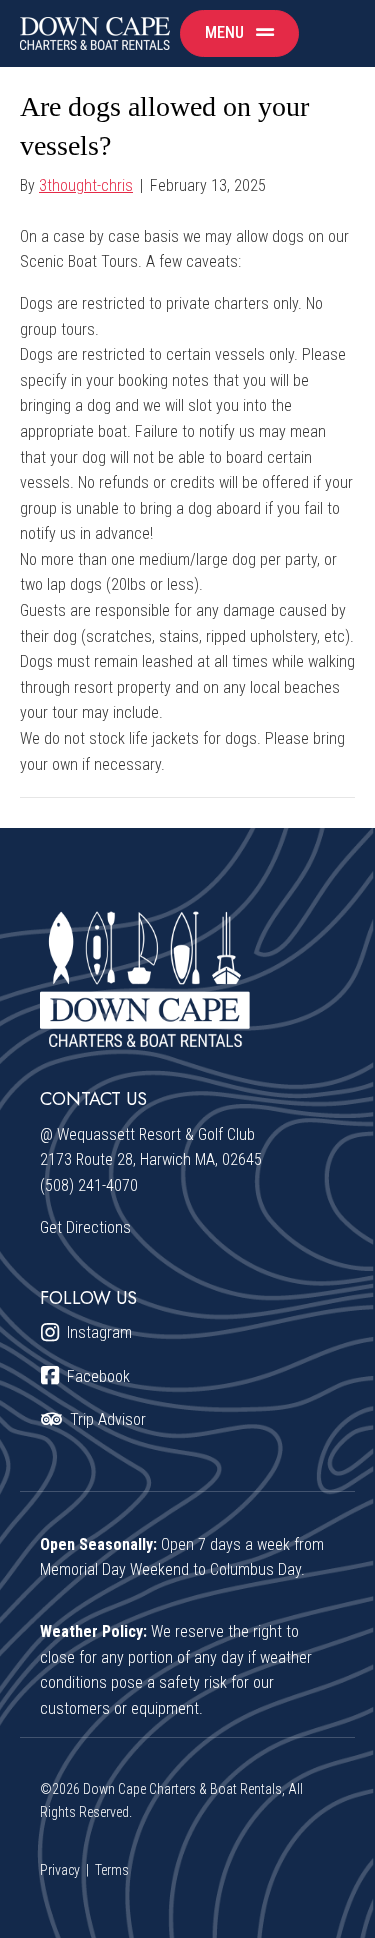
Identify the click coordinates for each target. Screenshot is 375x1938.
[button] (239, 33)
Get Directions (85, 1227)
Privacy (60, 1870)
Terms (112, 1870)
